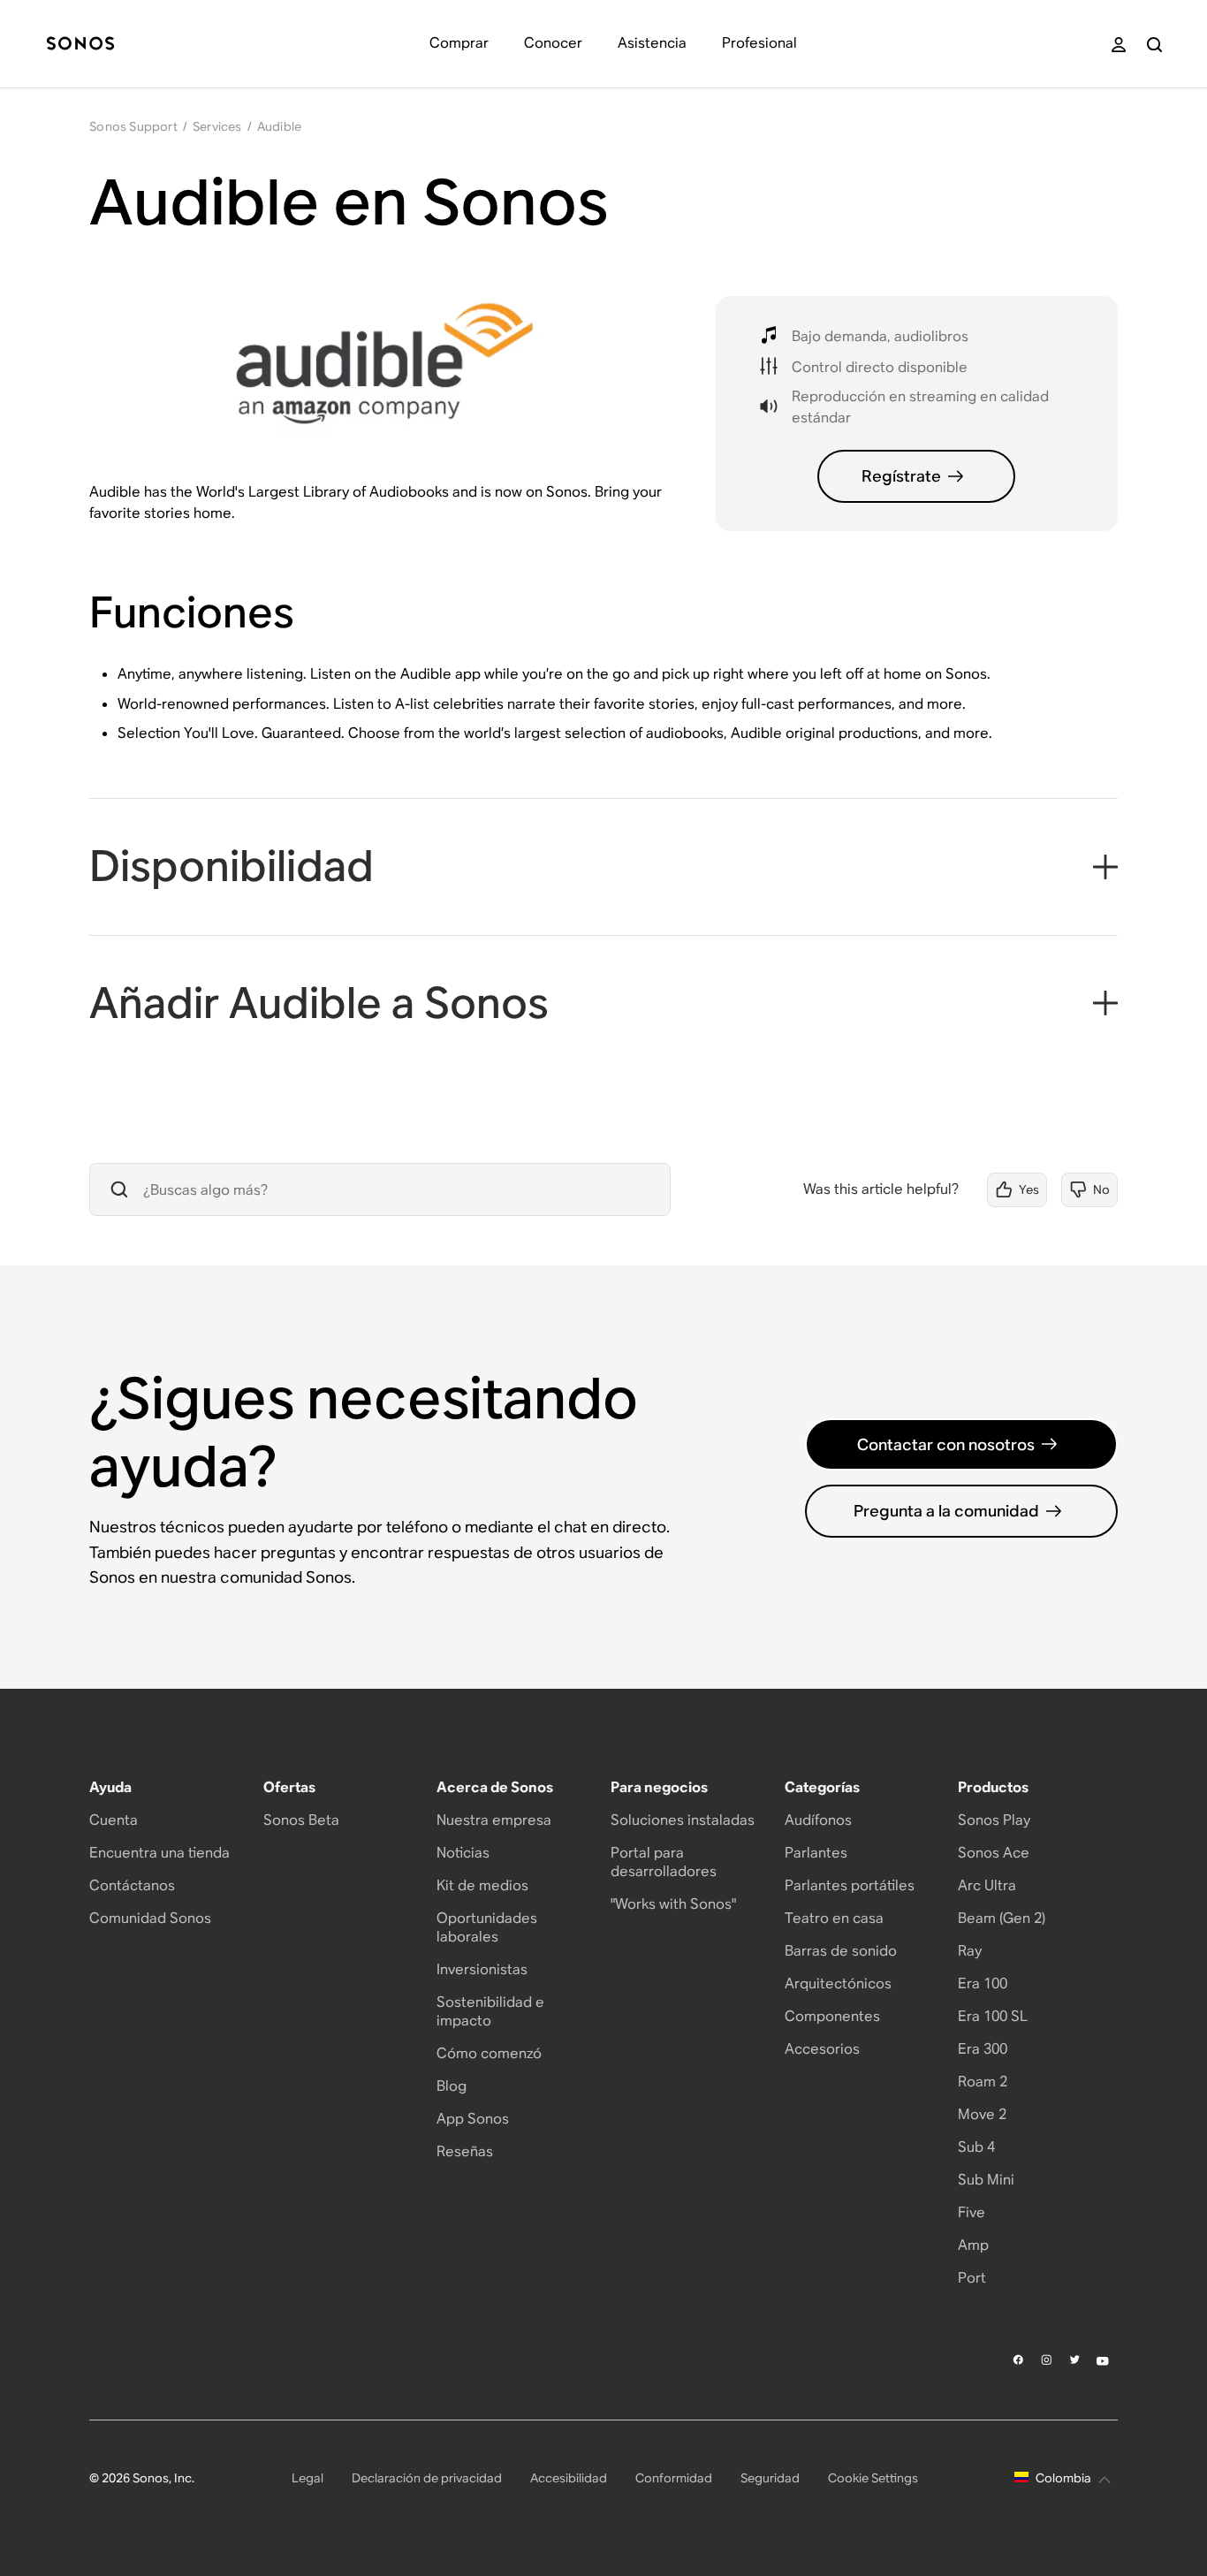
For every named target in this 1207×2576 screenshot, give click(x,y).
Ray (970, 1951)
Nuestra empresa (494, 1820)
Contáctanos (132, 1885)
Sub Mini (986, 2180)
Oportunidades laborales (487, 1927)
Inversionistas (482, 1969)
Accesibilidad (569, 2478)
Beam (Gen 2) (1002, 1918)
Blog (452, 2086)
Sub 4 (976, 2147)
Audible (279, 126)
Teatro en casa (834, 1918)
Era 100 (983, 1983)
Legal (307, 2478)
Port (972, 2278)
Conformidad (674, 2478)
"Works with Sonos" (673, 1904)
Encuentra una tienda (159, 1853)
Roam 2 (983, 2082)
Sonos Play (994, 1820)
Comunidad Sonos (150, 1918)
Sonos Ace (994, 1853)
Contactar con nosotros (946, 1444)
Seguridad (770, 2478)
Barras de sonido (841, 1951)
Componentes (832, 2016)
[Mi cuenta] (1119, 45)
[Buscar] (1154, 45)
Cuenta (114, 1820)
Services (217, 126)
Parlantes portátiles (850, 1885)
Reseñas (465, 2151)
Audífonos (818, 1820)
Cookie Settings (873, 2478)
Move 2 (982, 2114)
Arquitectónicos (838, 1983)
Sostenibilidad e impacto (490, 2011)
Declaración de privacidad (427, 2478)
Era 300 (983, 2049)
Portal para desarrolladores (664, 1862)
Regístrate (901, 476)
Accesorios (822, 2049)
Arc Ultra (987, 1885)
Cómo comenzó (489, 2053)
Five (972, 2212)
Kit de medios (482, 1885)
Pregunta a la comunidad (946, 1511)
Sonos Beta (301, 1820)
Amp (973, 2245)
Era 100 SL (993, 2016)
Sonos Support (133, 126)
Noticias (463, 1853)
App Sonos (473, 2119)
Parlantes (816, 1853)
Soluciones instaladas (683, 1820)
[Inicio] (80, 45)
